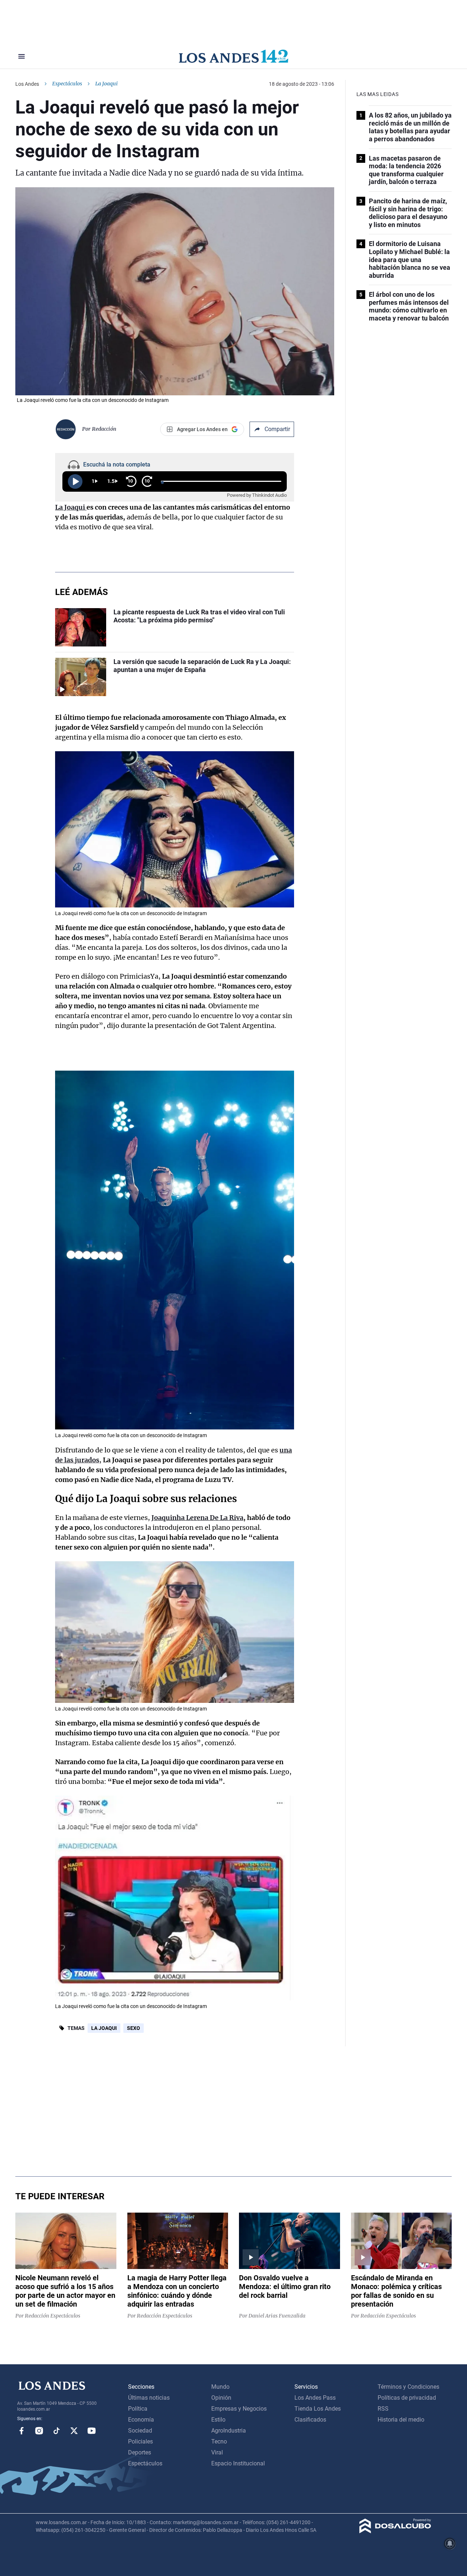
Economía (141, 2420)
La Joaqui (104, 2028)
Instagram (39, 2431)
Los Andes (27, 84)
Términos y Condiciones (408, 2387)
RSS (383, 2409)
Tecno (219, 2441)
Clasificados (310, 2420)
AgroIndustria (229, 2431)
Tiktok (57, 2431)
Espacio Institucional (238, 2463)
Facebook (22, 2431)
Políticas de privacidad (407, 2398)
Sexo (134, 2028)
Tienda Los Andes (318, 2409)
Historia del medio (401, 2420)
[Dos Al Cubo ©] (395, 2531)
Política (138, 2409)
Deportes (140, 2452)
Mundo (220, 2387)
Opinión (221, 2398)
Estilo (218, 2420)
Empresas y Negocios (239, 2409)
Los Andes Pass (315, 2398)
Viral (217, 2452)
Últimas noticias (149, 2398)
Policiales (140, 2441)
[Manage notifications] (450, 2544)
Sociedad (140, 2431)
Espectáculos (67, 84)
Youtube (92, 2431)
